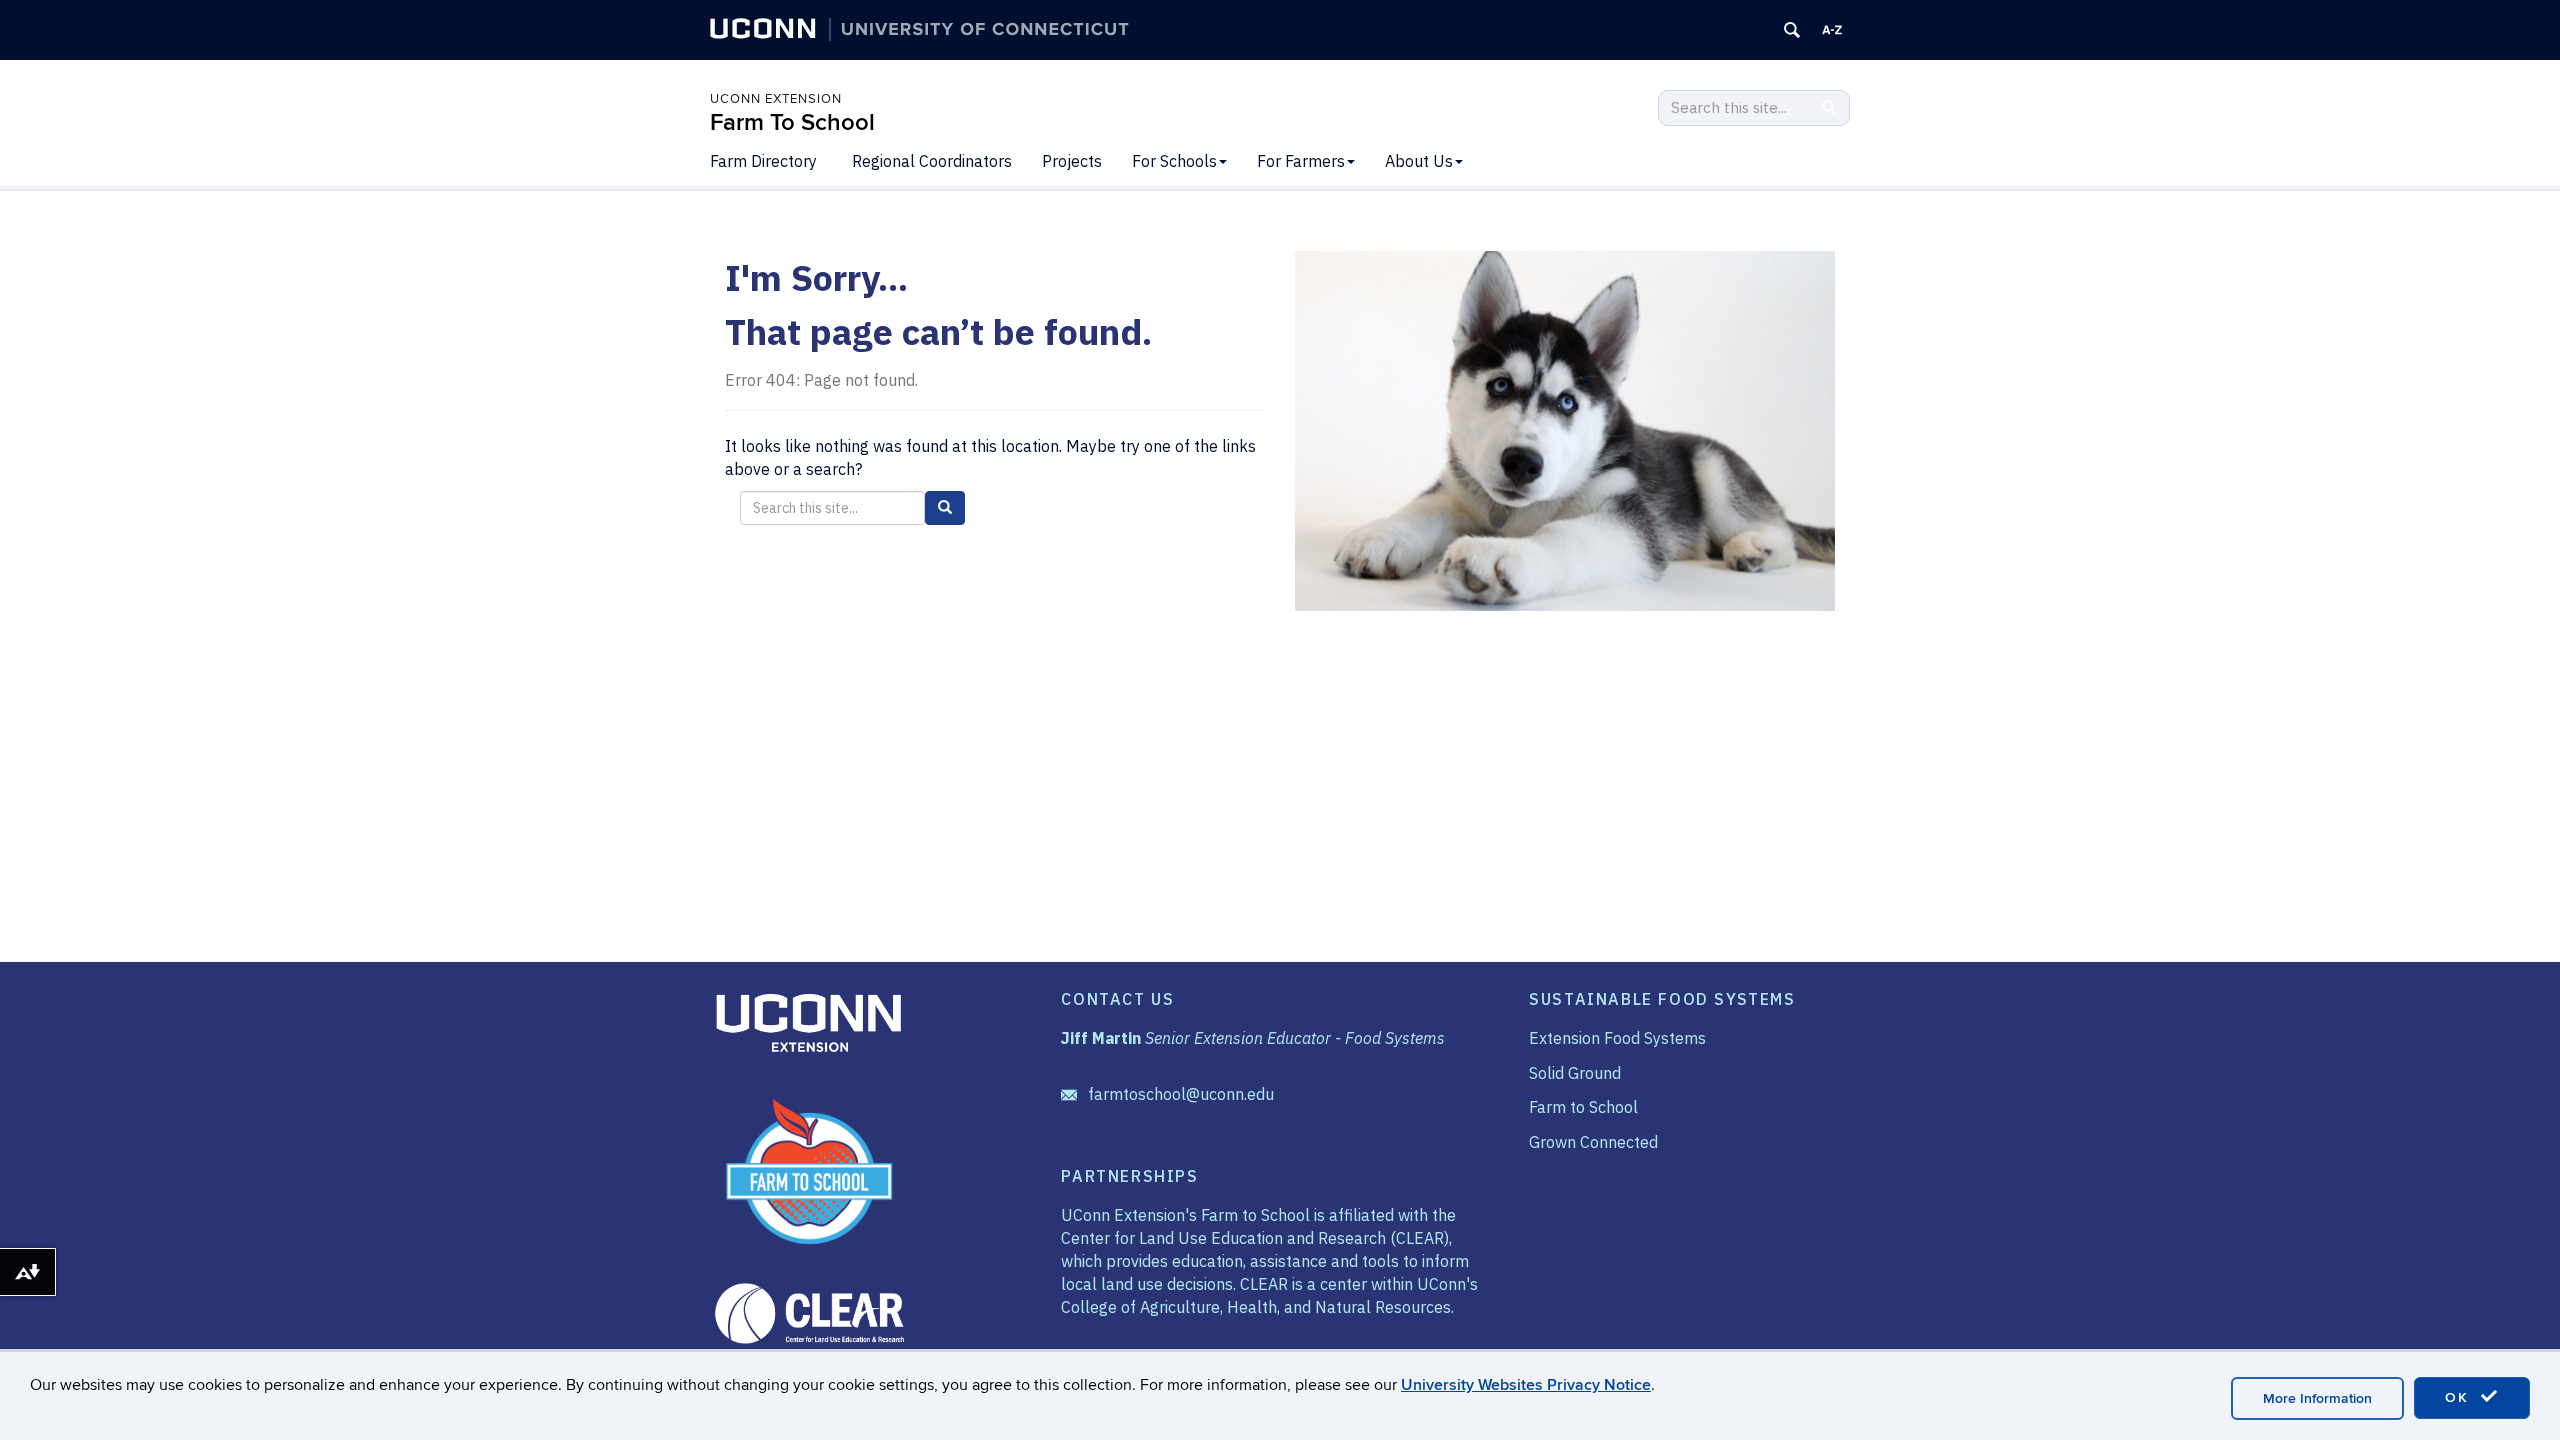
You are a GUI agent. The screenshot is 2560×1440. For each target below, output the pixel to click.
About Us (1419, 161)
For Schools (1174, 161)
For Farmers (1301, 161)
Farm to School (1583, 1107)
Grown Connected (1593, 1142)
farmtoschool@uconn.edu (1181, 1094)
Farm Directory (763, 161)
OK (2460, 1397)
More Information (2317, 1398)
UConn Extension (776, 99)
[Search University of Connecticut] (1792, 30)
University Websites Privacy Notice (1526, 1385)
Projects (1072, 161)
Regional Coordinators (932, 161)
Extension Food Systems (1617, 1038)
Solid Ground (1575, 1073)
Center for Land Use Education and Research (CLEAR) (1255, 1238)
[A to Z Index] (1832, 30)
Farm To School (792, 122)
